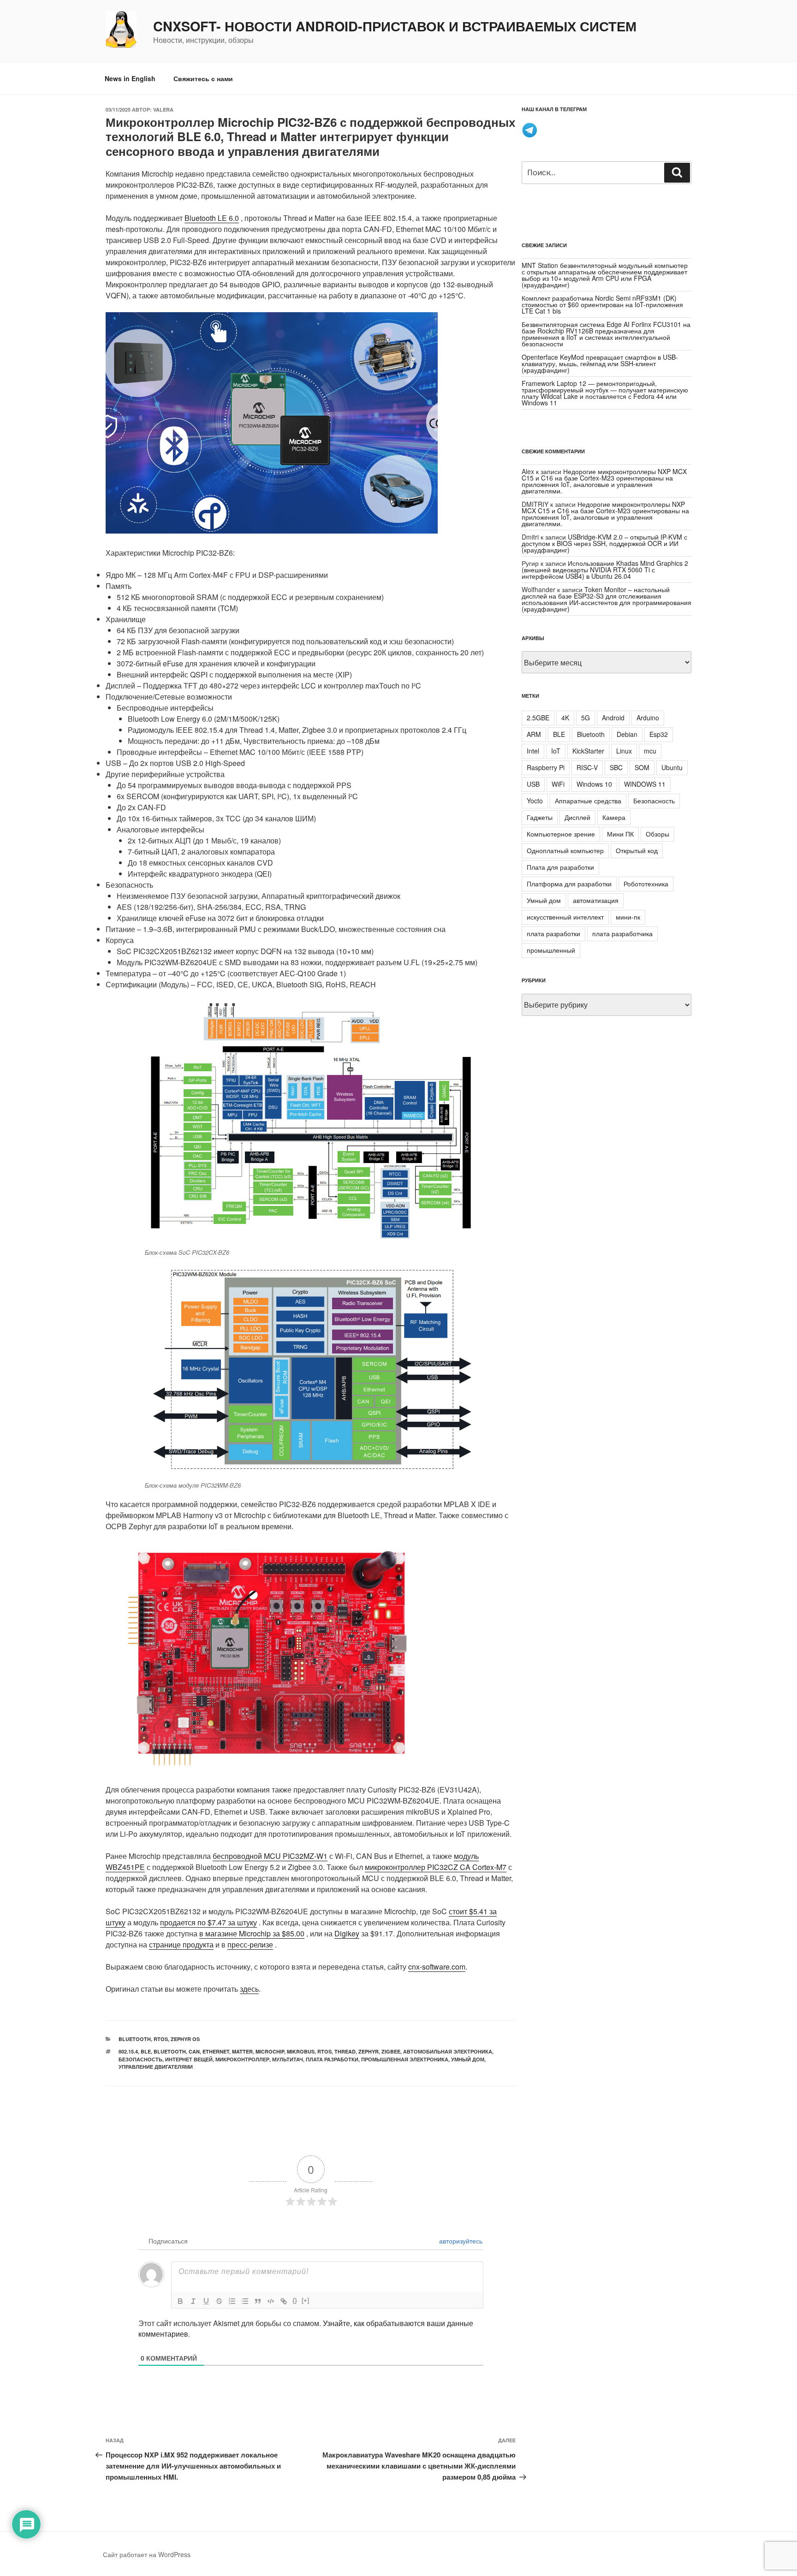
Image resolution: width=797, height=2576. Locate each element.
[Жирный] (180, 2301)
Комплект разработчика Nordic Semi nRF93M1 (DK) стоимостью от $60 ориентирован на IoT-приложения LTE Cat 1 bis (602, 304)
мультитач (288, 2059)
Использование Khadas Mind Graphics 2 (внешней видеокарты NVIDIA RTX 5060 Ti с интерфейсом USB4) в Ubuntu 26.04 (605, 570)
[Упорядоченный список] (232, 2301)
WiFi (558, 784)
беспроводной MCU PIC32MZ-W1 (270, 1856)
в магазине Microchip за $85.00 (252, 1933)
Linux (624, 751)
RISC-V (587, 767)
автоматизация (596, 900)
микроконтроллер (242, 2059)
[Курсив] (193, 2301)
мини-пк (628, 917)
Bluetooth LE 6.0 (212, 218)
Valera (163, 110)
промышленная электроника (405, 2059)
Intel (533, 751)
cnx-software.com (437, 1967)
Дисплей (577, 817)
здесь (249, 1989)
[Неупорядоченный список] (245, 2301)
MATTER (242, 2051)
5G (586, 718)
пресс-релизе (250, 1944)
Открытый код (637, 850)
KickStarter (588, 751)
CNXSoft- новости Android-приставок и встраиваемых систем (395, 26)
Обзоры (657, 834)
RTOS (161, 2039)
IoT (556, 751)
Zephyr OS (185, 2039)
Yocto (535, 801)
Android (613, 718)
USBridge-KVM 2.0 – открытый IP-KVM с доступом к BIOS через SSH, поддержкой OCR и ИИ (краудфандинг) (604, 543)
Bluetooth (135, 2039)
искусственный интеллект (565, 917)
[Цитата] (258, 2301)
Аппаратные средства (588, 801)
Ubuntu (672, 767)
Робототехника (646, 884)
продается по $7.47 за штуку (208, 1922)
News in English (130, 78)
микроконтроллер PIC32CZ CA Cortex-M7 (436, 1867)
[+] (305, 2300)
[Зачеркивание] (219, 2301)
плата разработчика (622, 933)
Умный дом (468, 2059)
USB (533, 784)
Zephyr (369, 2051)
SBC (616, 767)
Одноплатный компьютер (565, 850)
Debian (627, 734)
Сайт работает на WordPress (147, 2554)
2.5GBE (538, 718)
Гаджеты (540, 817)
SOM (642, 767)
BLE (146, 2051)
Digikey (347, 1933)
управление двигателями (156, 2067)
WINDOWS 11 (645, 784)
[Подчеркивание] (206, 2301)
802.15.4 (128, 2051)
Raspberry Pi (546, 767)
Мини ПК (620, 834)
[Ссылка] (284, 2301)
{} (295, 2300)
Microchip (270, 2051)
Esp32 (659, 734)
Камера (614, 817)
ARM (534, 734)
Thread (345, 2051)
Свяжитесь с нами (203, 78)
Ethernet (216, 2051)
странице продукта (181, 1944)
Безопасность (140, 2059)
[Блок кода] (271, 2301)
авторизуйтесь (460, 2241)
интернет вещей (189, 2059)
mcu (650, 751)
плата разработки (332, 2059)
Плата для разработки (560, 867)
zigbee (391, 2051)
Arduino (648, 718)
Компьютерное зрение (561, 834)
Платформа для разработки (569, 884)
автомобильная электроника (448, 2051)
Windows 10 (594, 784)
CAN (194, 2051)
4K (565, 718)
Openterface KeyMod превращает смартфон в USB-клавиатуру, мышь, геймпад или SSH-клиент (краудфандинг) (600, 363)
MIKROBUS (301, 2051)
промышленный (551, 950)
